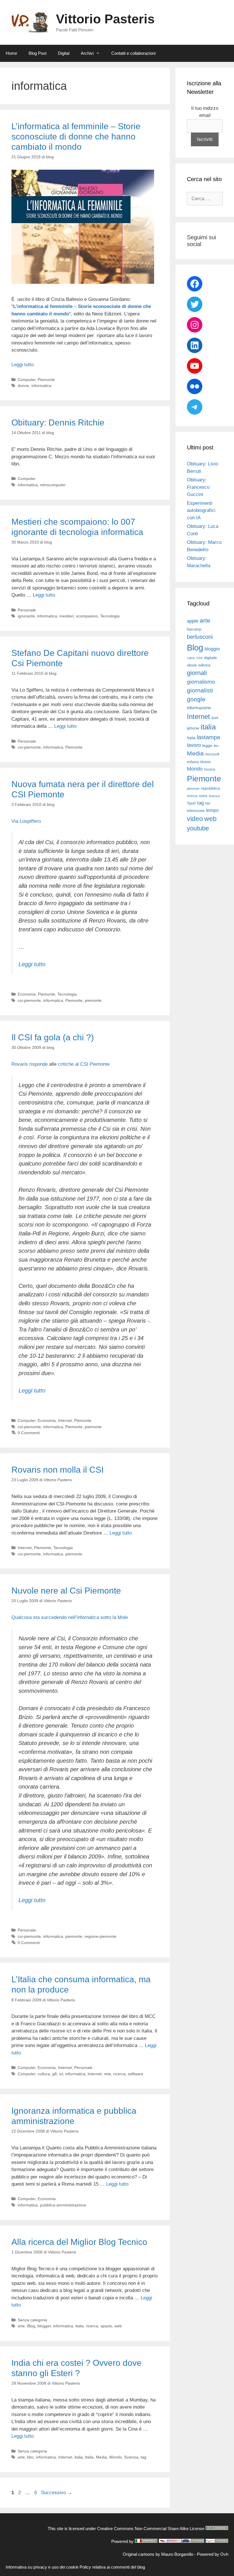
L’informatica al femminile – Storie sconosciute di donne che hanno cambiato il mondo (76, 136)
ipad (215, 718)
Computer (27, 380)
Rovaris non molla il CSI (58, 1470)
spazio (106, 2326)
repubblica (210, 788)
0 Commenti (29, 1433)
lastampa (208, 737)
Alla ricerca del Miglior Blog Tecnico (79, 2242)
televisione (196, 811)
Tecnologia (110, 616)
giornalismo (201, 682)
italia (79, 2326)
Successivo (57, 2493)
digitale (210, 658)
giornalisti (200, 690)
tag (144, 2457)
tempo (212, 810)
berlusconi (200, 637)
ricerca (119, 2074)
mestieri (66, 616)
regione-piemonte (100, 1936)
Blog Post (38, 53)
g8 (55, 2074)
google (196, 699)
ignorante (26, 616)
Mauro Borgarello (177, 2554)
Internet (65, 1420)
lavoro (194, 745)
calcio (191, 658)
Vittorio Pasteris (105, 19)
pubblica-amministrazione (63, 2205)
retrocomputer (53, 485)
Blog (31, 2326)
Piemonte (46, 380)
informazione (199, 708)
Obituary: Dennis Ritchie (58, 422)
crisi (199, 658)
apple (193, 621)
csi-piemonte (29, 747)
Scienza (131, 2457)
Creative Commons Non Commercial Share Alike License (151, 2529)
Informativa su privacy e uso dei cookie (42, 2567)
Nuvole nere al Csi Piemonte (66, 1591)
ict (61, 2074)
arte (21, 2326)
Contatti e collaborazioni (133, 53)
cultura (44, 2074)
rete (107, 2074)
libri (216, 746)
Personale (27, 610)
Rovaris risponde (30, 1064)
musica (210, 769)
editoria (204, 665)
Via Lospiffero (26, 821)
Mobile (206, 762)
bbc (30, 2457)
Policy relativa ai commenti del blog (112, 2567)
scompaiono (87, 616)
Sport (191, 803)
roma (203, 796)
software (136, 2074)
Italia (89, 2457)
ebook (192, 665)
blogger (44, 2326)
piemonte (93, 1000)
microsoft (212, 754)
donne (23, 386)
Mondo (116, 2457)
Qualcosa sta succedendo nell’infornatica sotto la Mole (70, 1617)
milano (193, 762)
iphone (193, 728)
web (118, 2326)
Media (101, 2457)
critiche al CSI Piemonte (84, 1064)
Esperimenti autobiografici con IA (201, 510)
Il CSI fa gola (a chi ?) (53, 1037)
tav (208, 803)
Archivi (87, 53)
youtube (198, 828)
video (195, 819)
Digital (64, 53)
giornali (197, 673)
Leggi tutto (23, 365)
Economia (27, 994)
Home (11, 53)
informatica (41, 386)
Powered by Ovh (213, 2554)
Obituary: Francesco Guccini (198, 487)
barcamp (194, 629)
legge (207, 745)
